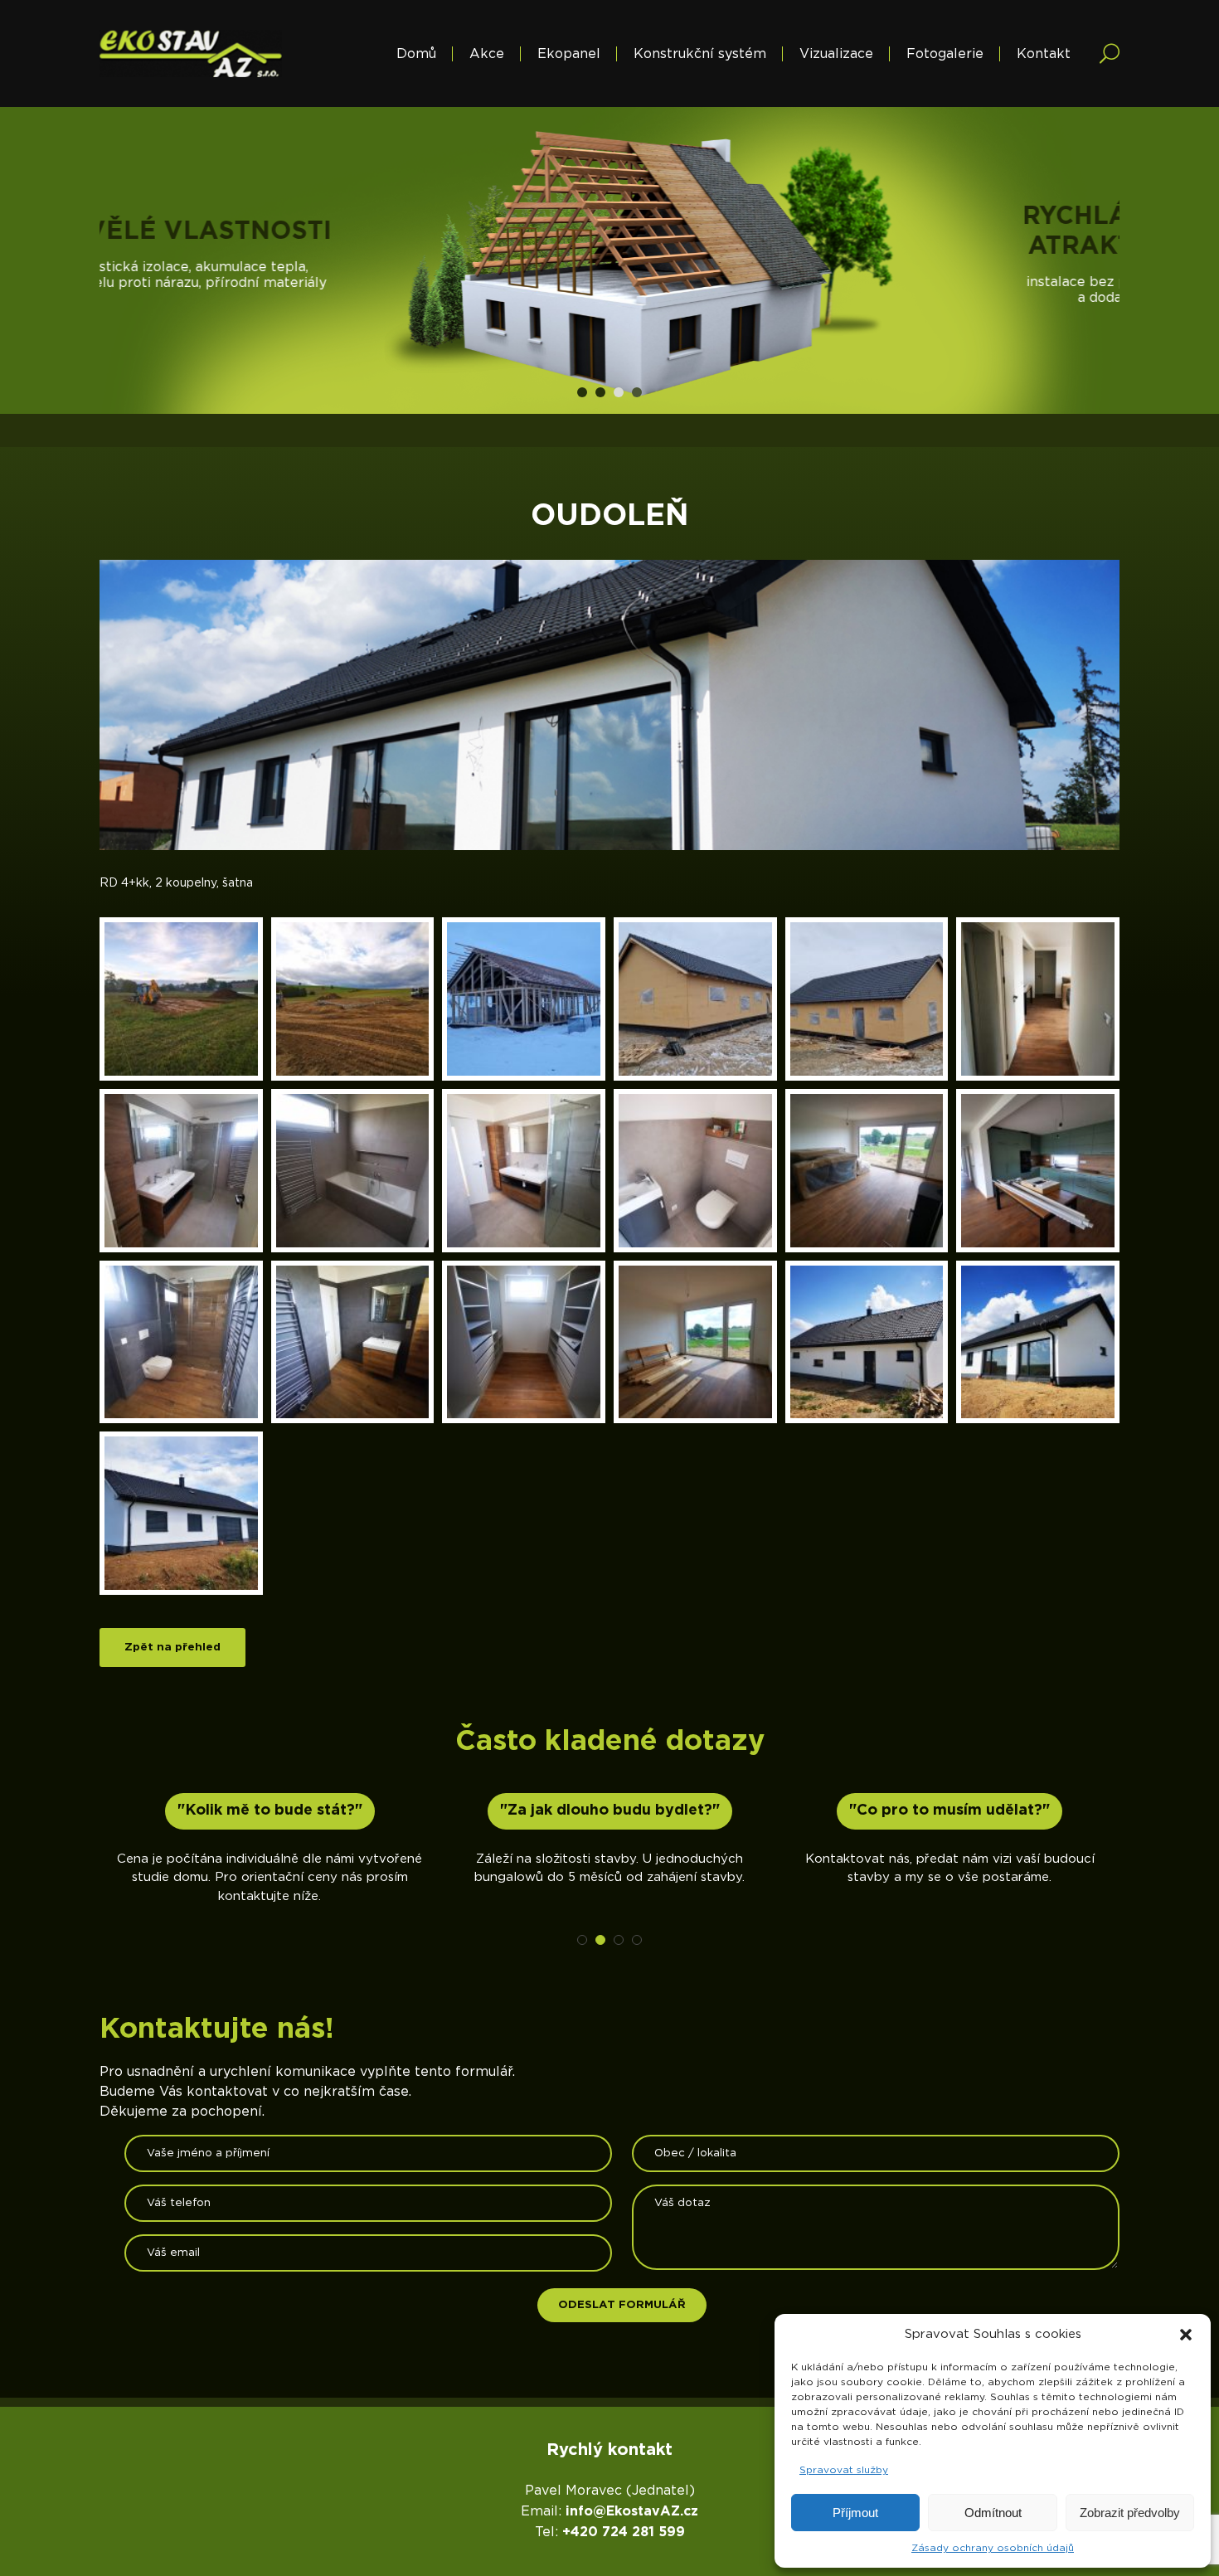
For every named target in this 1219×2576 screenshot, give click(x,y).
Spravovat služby (844, 2470)
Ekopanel (569, 54)
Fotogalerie (945, 54)
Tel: (610, 2532)
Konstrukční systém (700, 54)
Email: (609, 2511)
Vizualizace (836, 54)
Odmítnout (993, 2513)
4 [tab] (637, 392)
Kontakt (1044, 54)
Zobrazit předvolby (1130, 2513)
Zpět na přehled (172, 1647)
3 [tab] (619, 392)
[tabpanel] (609, 260)
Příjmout (855, 2513)
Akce (487, 54)
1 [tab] (582, 392)
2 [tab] (600, 392)
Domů (416, 54)
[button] (1186, 2335)
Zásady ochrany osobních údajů (993, 2548)
